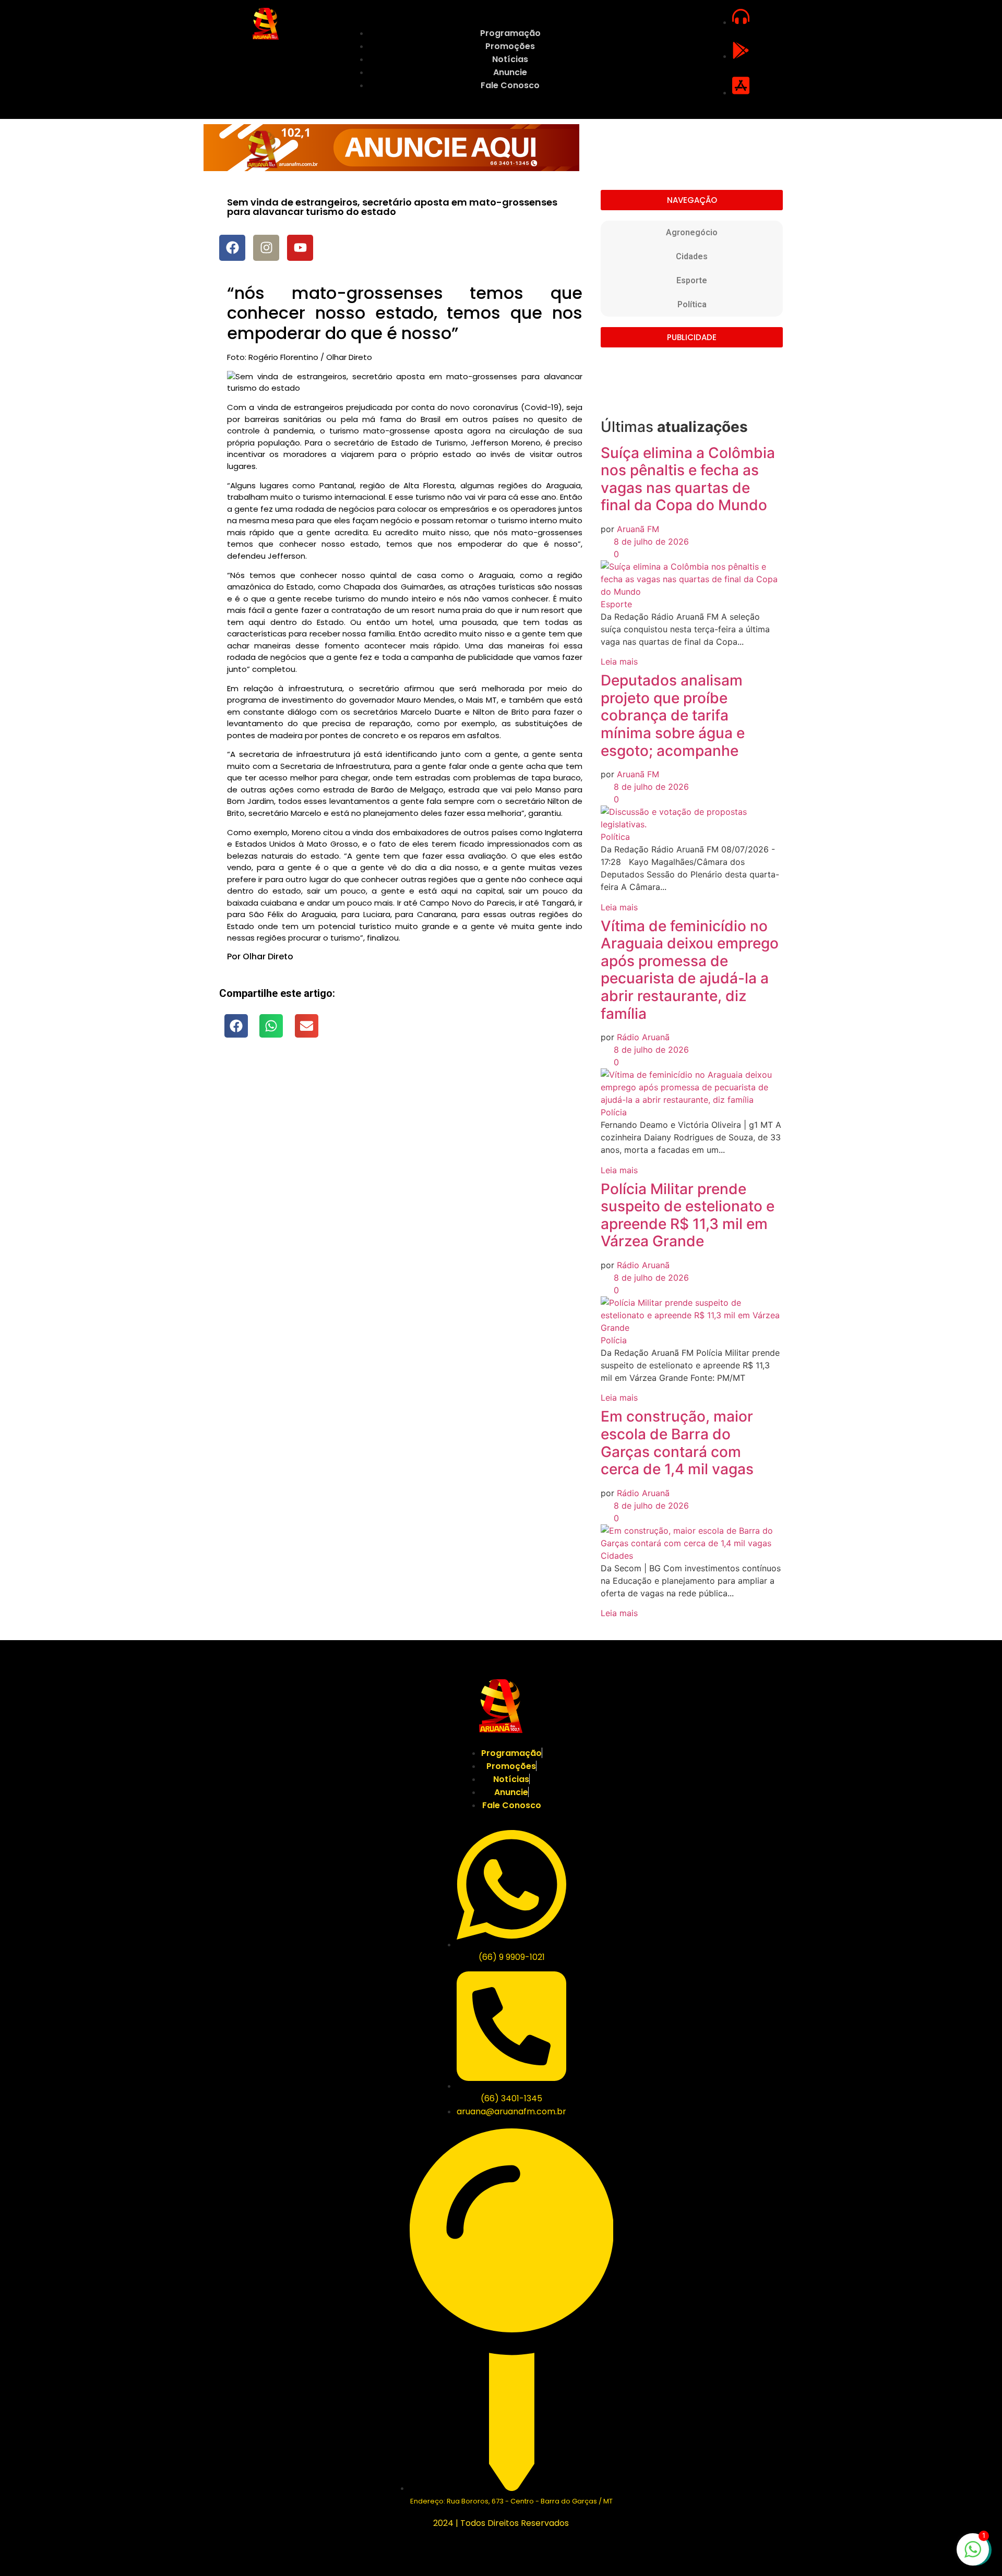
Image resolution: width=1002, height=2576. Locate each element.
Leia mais (619, 661)
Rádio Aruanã (643, 1037)
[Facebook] (232, 248)
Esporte (692, 280)
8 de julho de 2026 (650, 541)
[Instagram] (266, 248)
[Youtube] (300, 248)
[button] (236, 1026)
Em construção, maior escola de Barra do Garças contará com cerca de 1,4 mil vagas (677, 1443)
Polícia (614, 1112)
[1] (973, 2555)
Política (692, 304)
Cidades (692, 256)
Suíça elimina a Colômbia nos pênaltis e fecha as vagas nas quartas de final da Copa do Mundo (688, 479)
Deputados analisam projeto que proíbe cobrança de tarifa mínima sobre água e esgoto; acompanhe (673, 715)
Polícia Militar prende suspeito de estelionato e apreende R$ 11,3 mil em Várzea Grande (688, 1215)
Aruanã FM (638, 529)
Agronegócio (692, 232)
